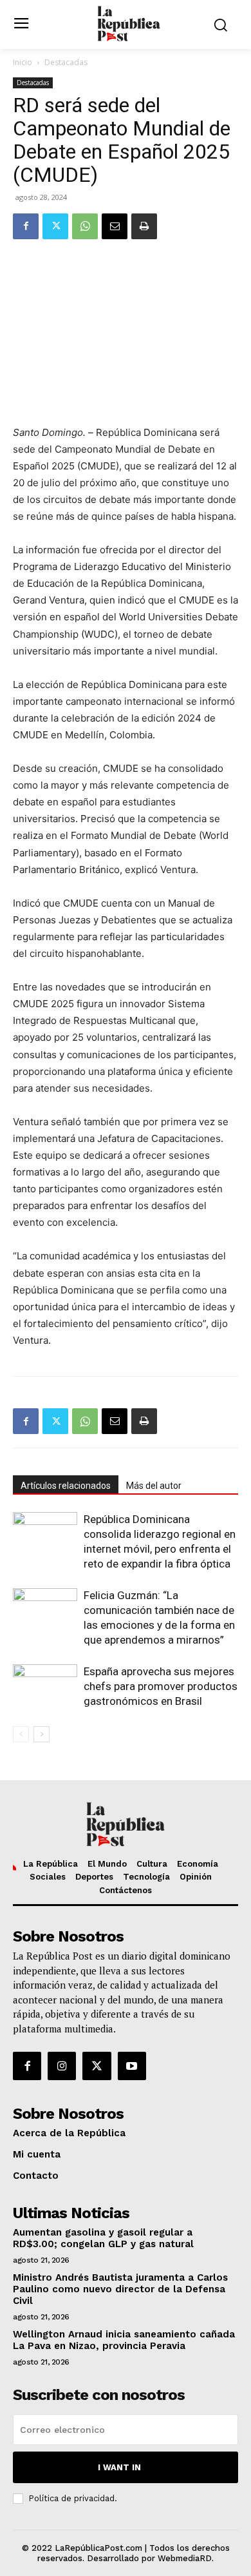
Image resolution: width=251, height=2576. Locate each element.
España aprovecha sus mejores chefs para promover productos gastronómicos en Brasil (161, 1686)
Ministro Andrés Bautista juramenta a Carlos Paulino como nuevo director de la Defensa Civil (120, 2289)
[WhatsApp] (85, 226)
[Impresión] (144, 226)
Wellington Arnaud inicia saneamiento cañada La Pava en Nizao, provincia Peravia (124, 2340)
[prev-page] (21, 1734)
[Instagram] (62, 2066)
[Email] (115, 226)
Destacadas (66, 62)
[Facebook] (26, 226)
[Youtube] (132, 2066)
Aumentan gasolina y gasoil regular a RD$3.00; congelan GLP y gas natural (103, 2238)
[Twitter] (55, 226)
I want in (119, 2467)
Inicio (23, 62)
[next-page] (42, 1734)
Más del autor (154, 1486)
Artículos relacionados (66, 1486)
